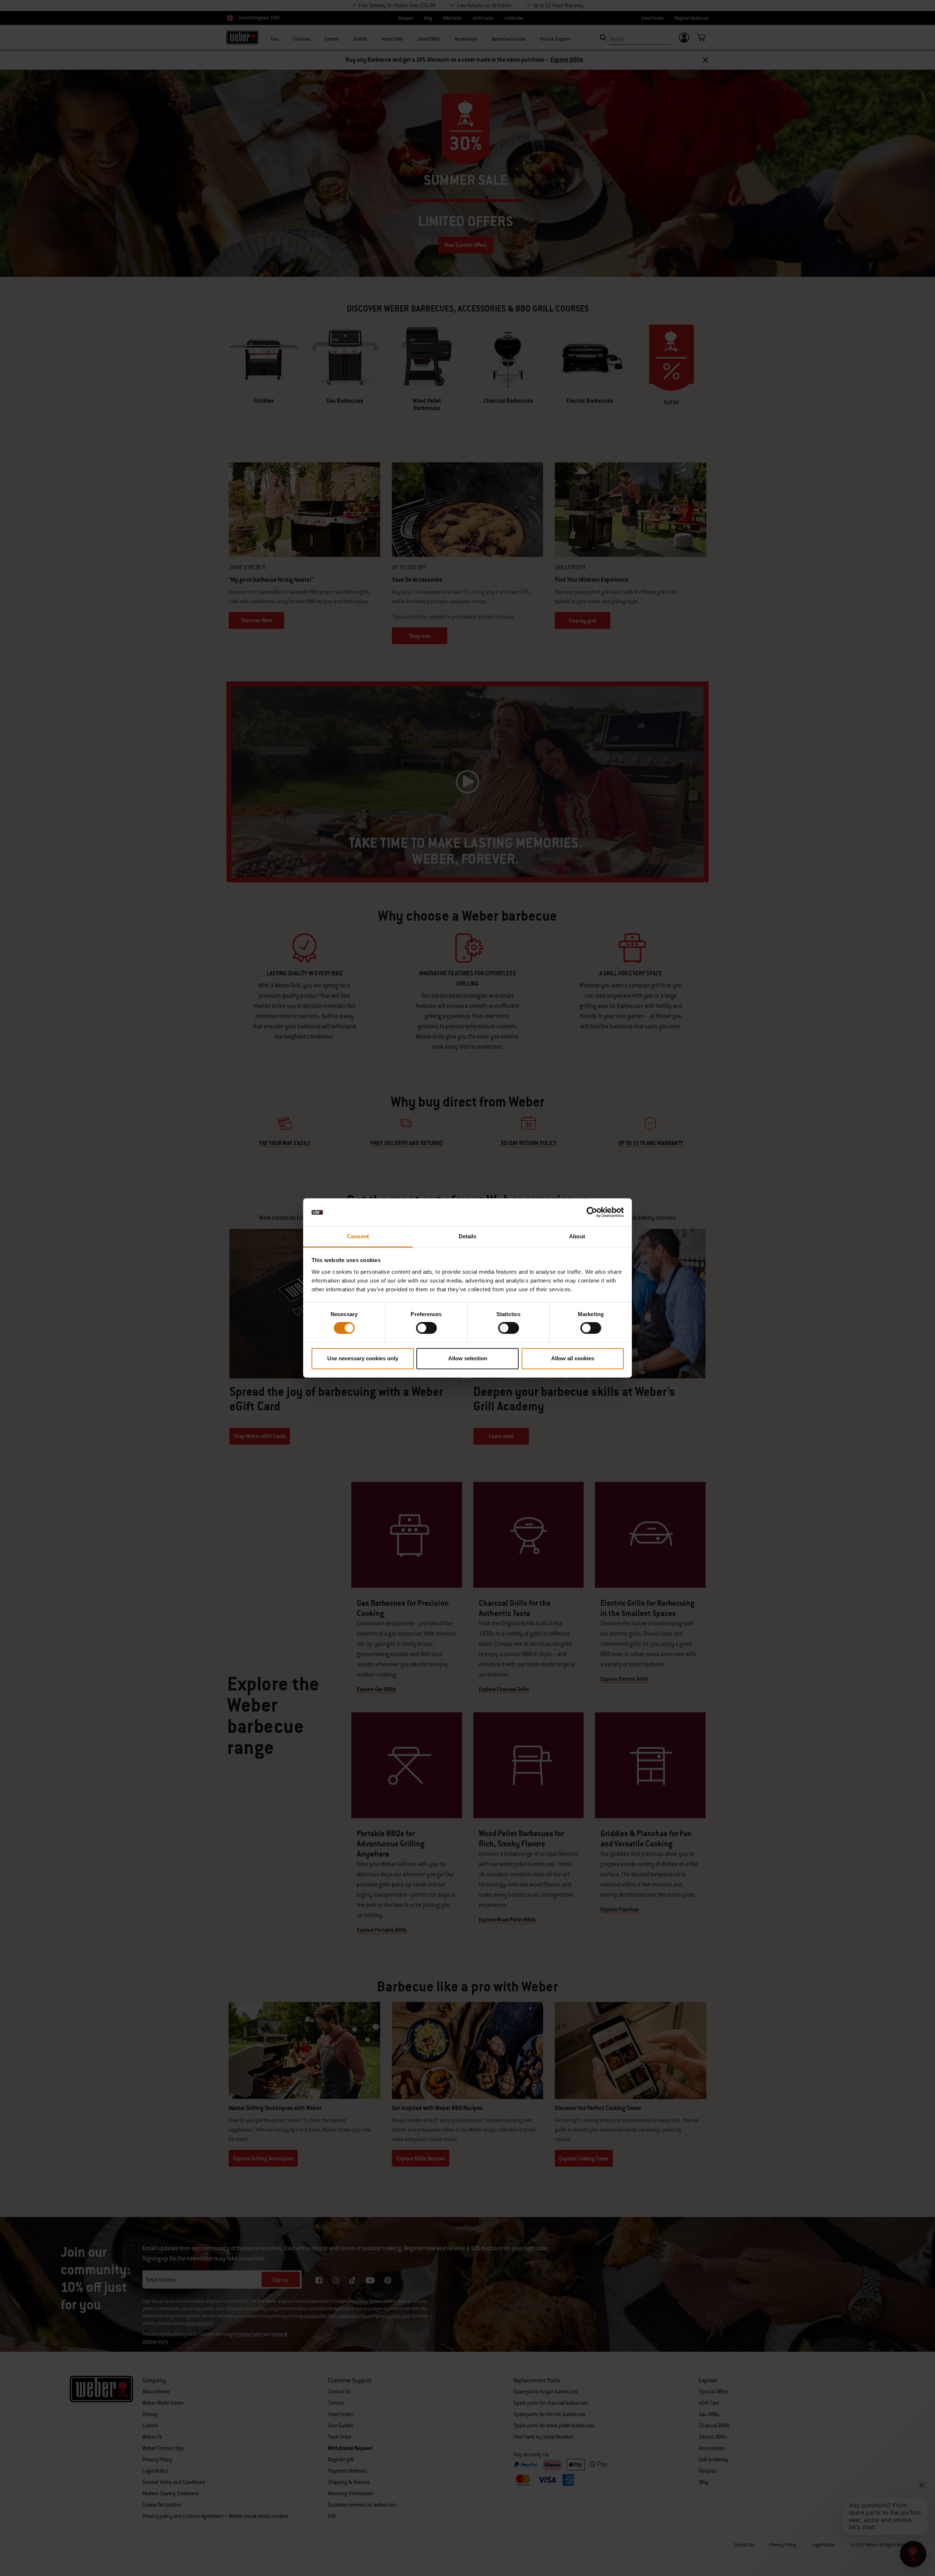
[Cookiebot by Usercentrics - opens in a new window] (592, 1212)
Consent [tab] (358, 1236)
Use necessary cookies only (363, 1358)
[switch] (426, 1328)
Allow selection (468, 1358)
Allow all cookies (573, 1358)
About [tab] (577, 1236)
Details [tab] (468, 1236)
